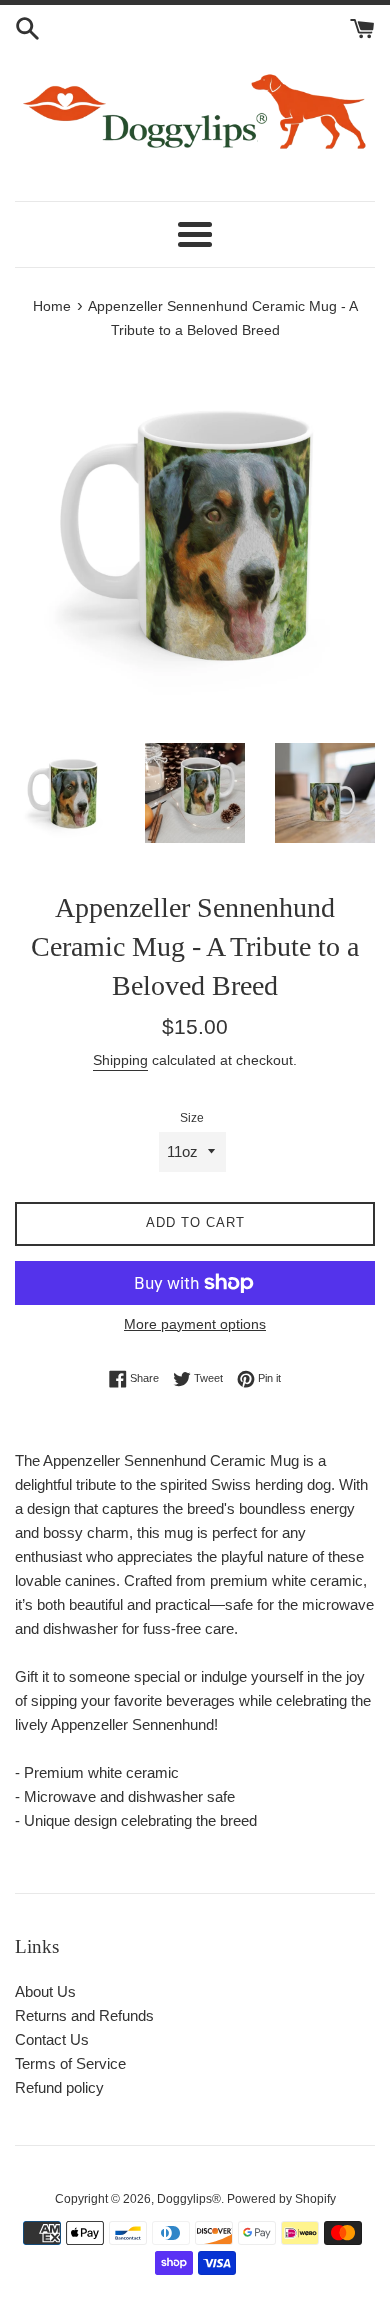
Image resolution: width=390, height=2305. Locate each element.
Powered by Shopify (281, 2199)
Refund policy (59, 2087)
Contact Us (52, 2039)
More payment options (195, 1324)
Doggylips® (189, 2199)
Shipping (120, 1060)
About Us (45, 1991)
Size (192, 1118)
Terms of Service (70, 2063)
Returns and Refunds (84, 2015)
